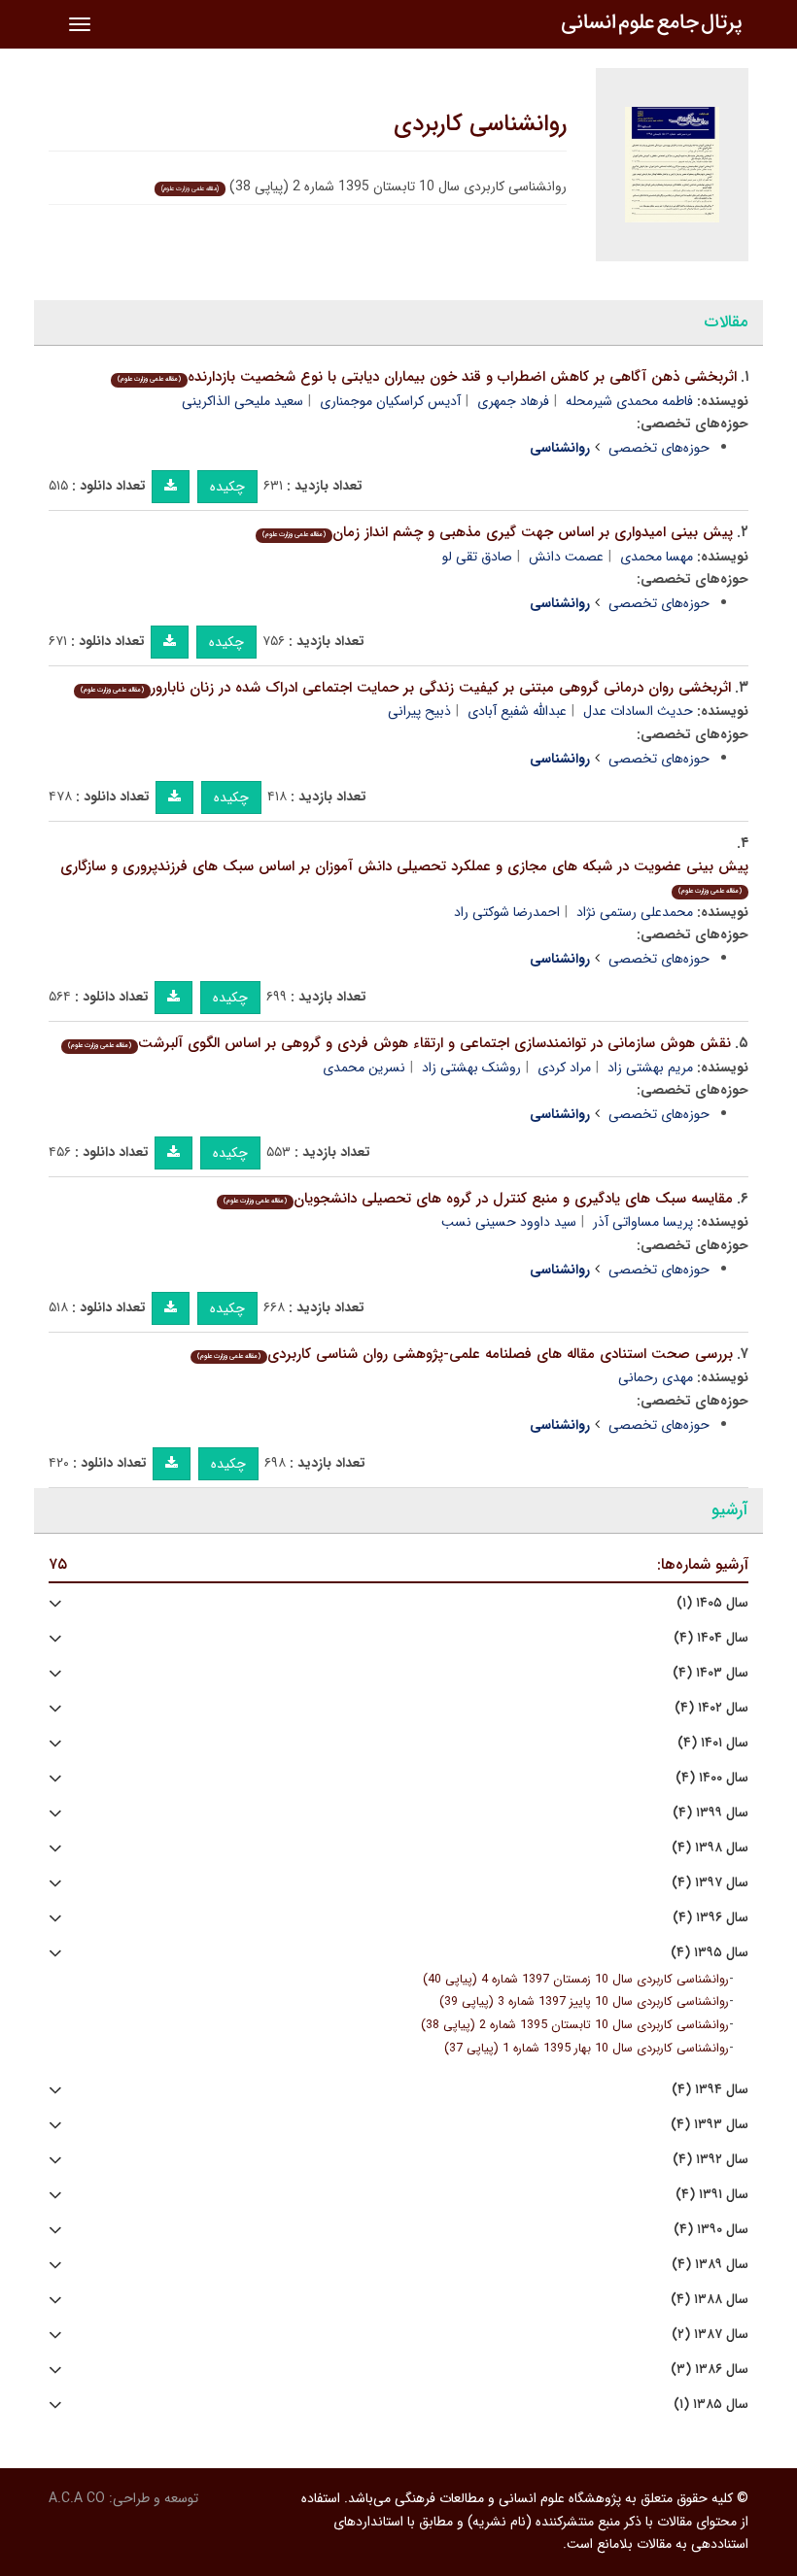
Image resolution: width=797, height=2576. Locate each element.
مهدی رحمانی (656, 1377)
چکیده (227, 487)
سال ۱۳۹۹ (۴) (710, 1813)
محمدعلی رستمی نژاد (635, 912)
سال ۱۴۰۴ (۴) (711, 1638)
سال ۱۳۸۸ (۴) (710, 2300)
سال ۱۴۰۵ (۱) (712, 1603)
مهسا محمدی (657, 557)
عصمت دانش (566, 557)
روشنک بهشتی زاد (471, 1068)
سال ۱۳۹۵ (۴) (710, 1953)
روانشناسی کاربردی (480, 124)
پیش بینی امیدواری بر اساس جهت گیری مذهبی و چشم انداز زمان (498, 532)
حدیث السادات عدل (638, 711)
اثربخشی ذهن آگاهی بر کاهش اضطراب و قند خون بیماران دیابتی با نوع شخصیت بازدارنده (427, 377)
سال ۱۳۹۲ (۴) (710, 2160)
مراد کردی (564, 1068)
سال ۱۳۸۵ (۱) (711, 2405)
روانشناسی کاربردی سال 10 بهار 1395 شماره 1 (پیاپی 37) (587, 2049)
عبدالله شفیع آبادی (517, 711)
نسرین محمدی (364, 1068)
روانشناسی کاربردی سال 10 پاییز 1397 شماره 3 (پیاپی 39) (584, 2002)
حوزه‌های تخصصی (659, 448)
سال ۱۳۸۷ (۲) (710, 2335)
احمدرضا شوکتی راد (507, 912)
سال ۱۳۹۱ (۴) (712, 2195)
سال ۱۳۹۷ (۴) (710, 1883)
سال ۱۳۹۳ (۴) (710, 2125)
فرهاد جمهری (513, 401)
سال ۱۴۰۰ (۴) (712, 1778)
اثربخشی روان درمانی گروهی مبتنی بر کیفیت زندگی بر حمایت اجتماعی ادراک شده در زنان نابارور (406, 688)
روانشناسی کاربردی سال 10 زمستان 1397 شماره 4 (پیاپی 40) (576, 1980)
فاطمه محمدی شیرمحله (629, 401)
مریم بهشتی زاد (650, 1068)
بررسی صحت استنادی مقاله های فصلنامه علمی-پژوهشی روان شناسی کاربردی (465, 1354)
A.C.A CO (77, 2498)
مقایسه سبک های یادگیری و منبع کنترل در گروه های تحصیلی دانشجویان (478, 1199)
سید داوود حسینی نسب (509, 1222)
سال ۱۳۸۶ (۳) (710, 2370)
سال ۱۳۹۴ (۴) (710, 2090)
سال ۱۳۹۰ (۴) (711, 2230)
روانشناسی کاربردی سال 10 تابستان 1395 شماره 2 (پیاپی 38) (575, 2025)
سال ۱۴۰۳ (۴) (710, 1673)
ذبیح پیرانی (419, 711)
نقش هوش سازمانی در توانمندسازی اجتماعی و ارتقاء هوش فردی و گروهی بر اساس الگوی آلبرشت (399, 1043)
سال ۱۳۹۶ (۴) (710, 1918)
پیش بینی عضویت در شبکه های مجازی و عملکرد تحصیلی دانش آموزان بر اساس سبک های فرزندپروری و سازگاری (404, 876)
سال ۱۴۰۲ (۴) (711, 1708)
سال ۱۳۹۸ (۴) (710, 1848)
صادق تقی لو (477, 557)
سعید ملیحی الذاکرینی (243, 401)
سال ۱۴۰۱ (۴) (713, 1743)
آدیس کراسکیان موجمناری (390, 401)
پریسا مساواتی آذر (643, 1222)
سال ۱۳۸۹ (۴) (710, 2265)
